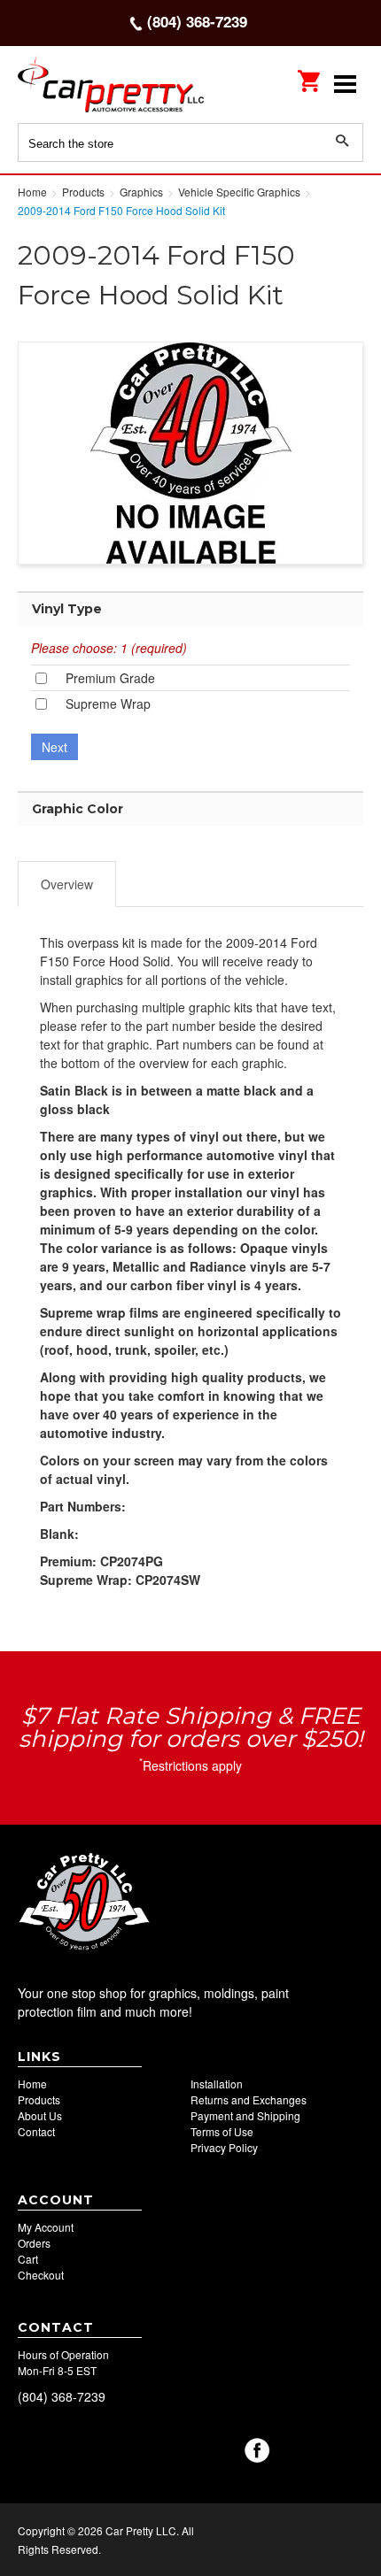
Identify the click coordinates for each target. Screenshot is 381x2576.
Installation (217, 2084)
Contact (36, 2131)
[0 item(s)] (310, 75)
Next (54, 747)
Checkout (41, 2275)
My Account (46, 2227)
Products (39, 2099)
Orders (34, 2243)
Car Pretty (133, 84)
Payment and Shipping (245, 2115)
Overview (67, 884)
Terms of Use (222, 2131)
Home (32, 2084)
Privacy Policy (224, 2147)
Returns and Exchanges (249, 2099)
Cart (28, 2259)
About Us (40, 2115)
